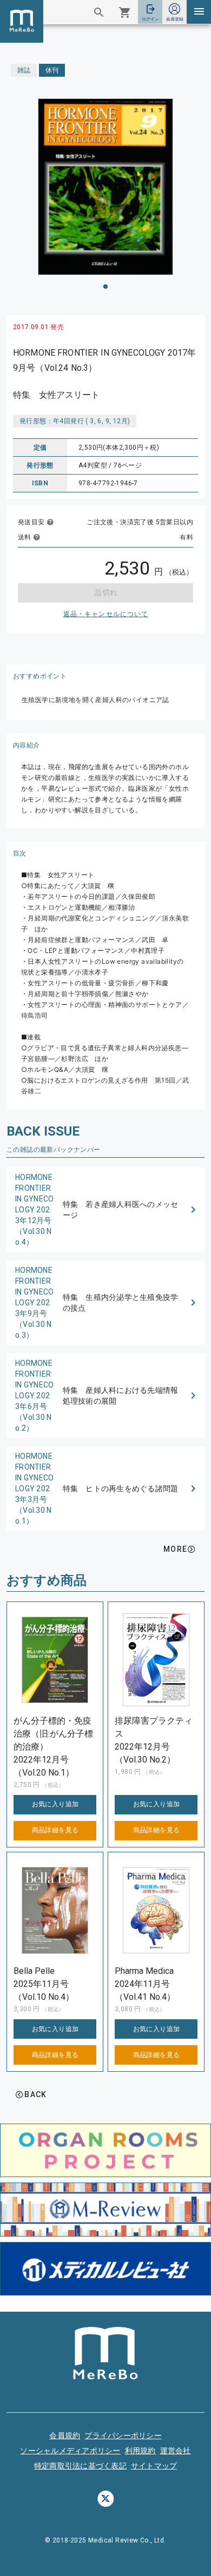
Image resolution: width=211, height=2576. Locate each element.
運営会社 (176, 2451)
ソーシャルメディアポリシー (70, 2451)
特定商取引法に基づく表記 (80, 2466)
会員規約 (65, 2435)
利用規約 (140, 2451)
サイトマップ (154, 2466)
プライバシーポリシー (123, 2435)
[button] (105, 1210)
